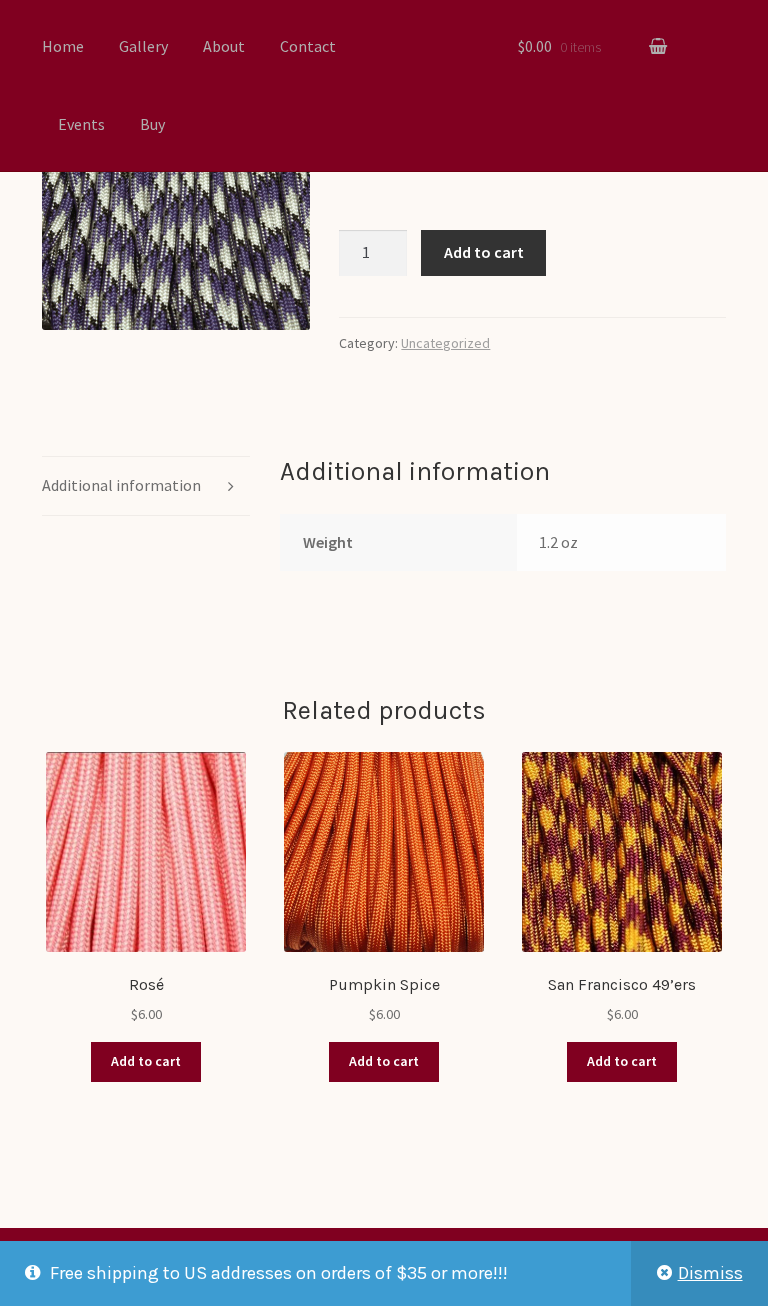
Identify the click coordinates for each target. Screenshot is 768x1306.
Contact (308, 46)
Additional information (121, 485)
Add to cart (484, 252)
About (224, 46)
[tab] (146, 486)
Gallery (143, 46)
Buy (152, 124)
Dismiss (710, 1273)
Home (63, 46)
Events (81, 124)
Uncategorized (445, 343)
